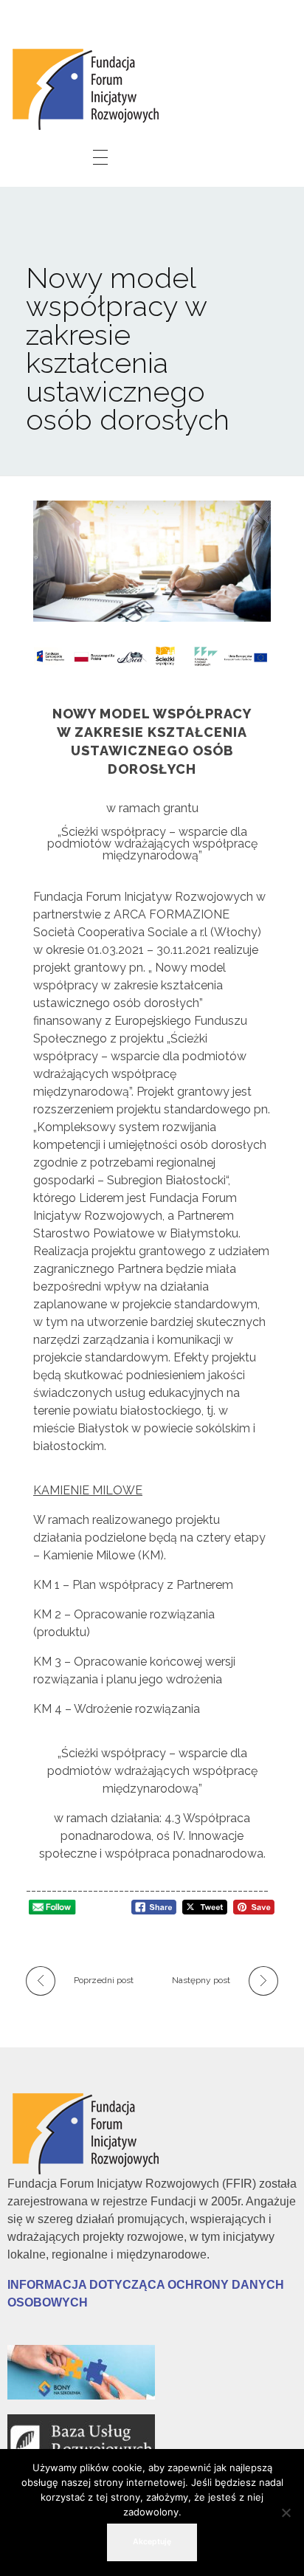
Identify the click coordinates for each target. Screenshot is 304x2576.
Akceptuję (152, 2542)
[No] (286, 2513)
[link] (89, 87)
